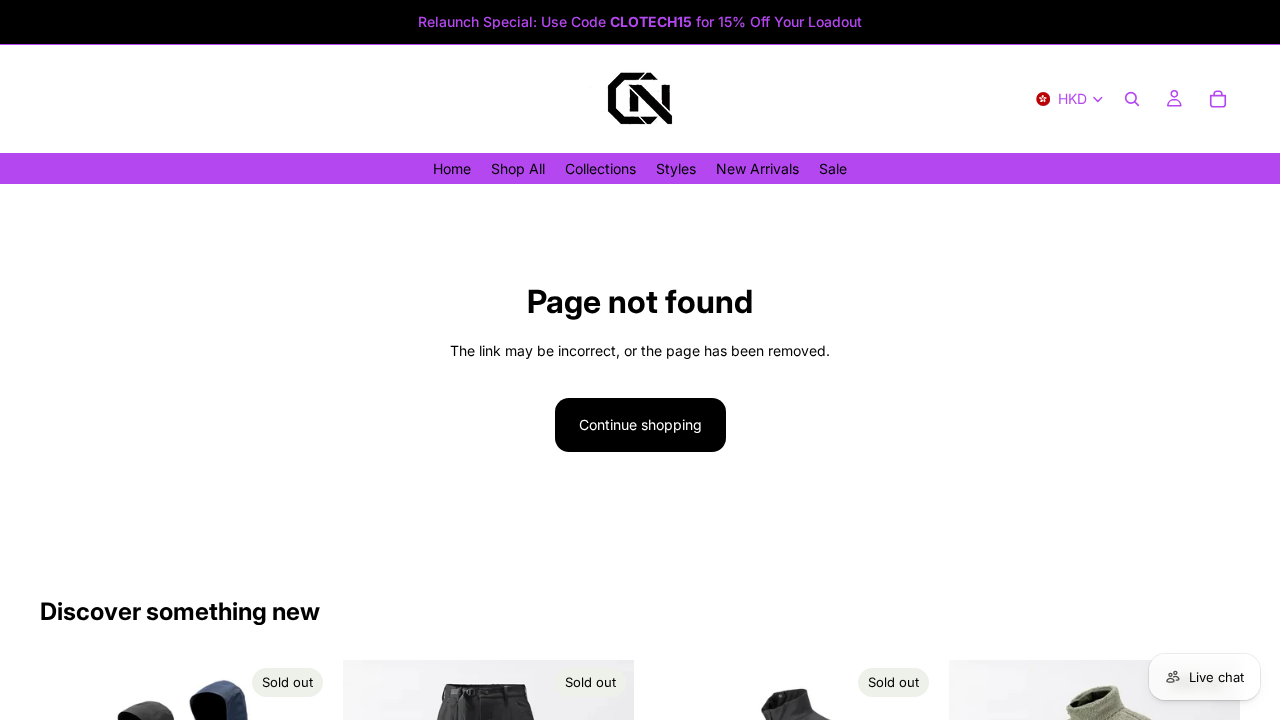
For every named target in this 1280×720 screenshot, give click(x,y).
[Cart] (1218, 99)
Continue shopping (640, 424)
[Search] (1132, 99)
